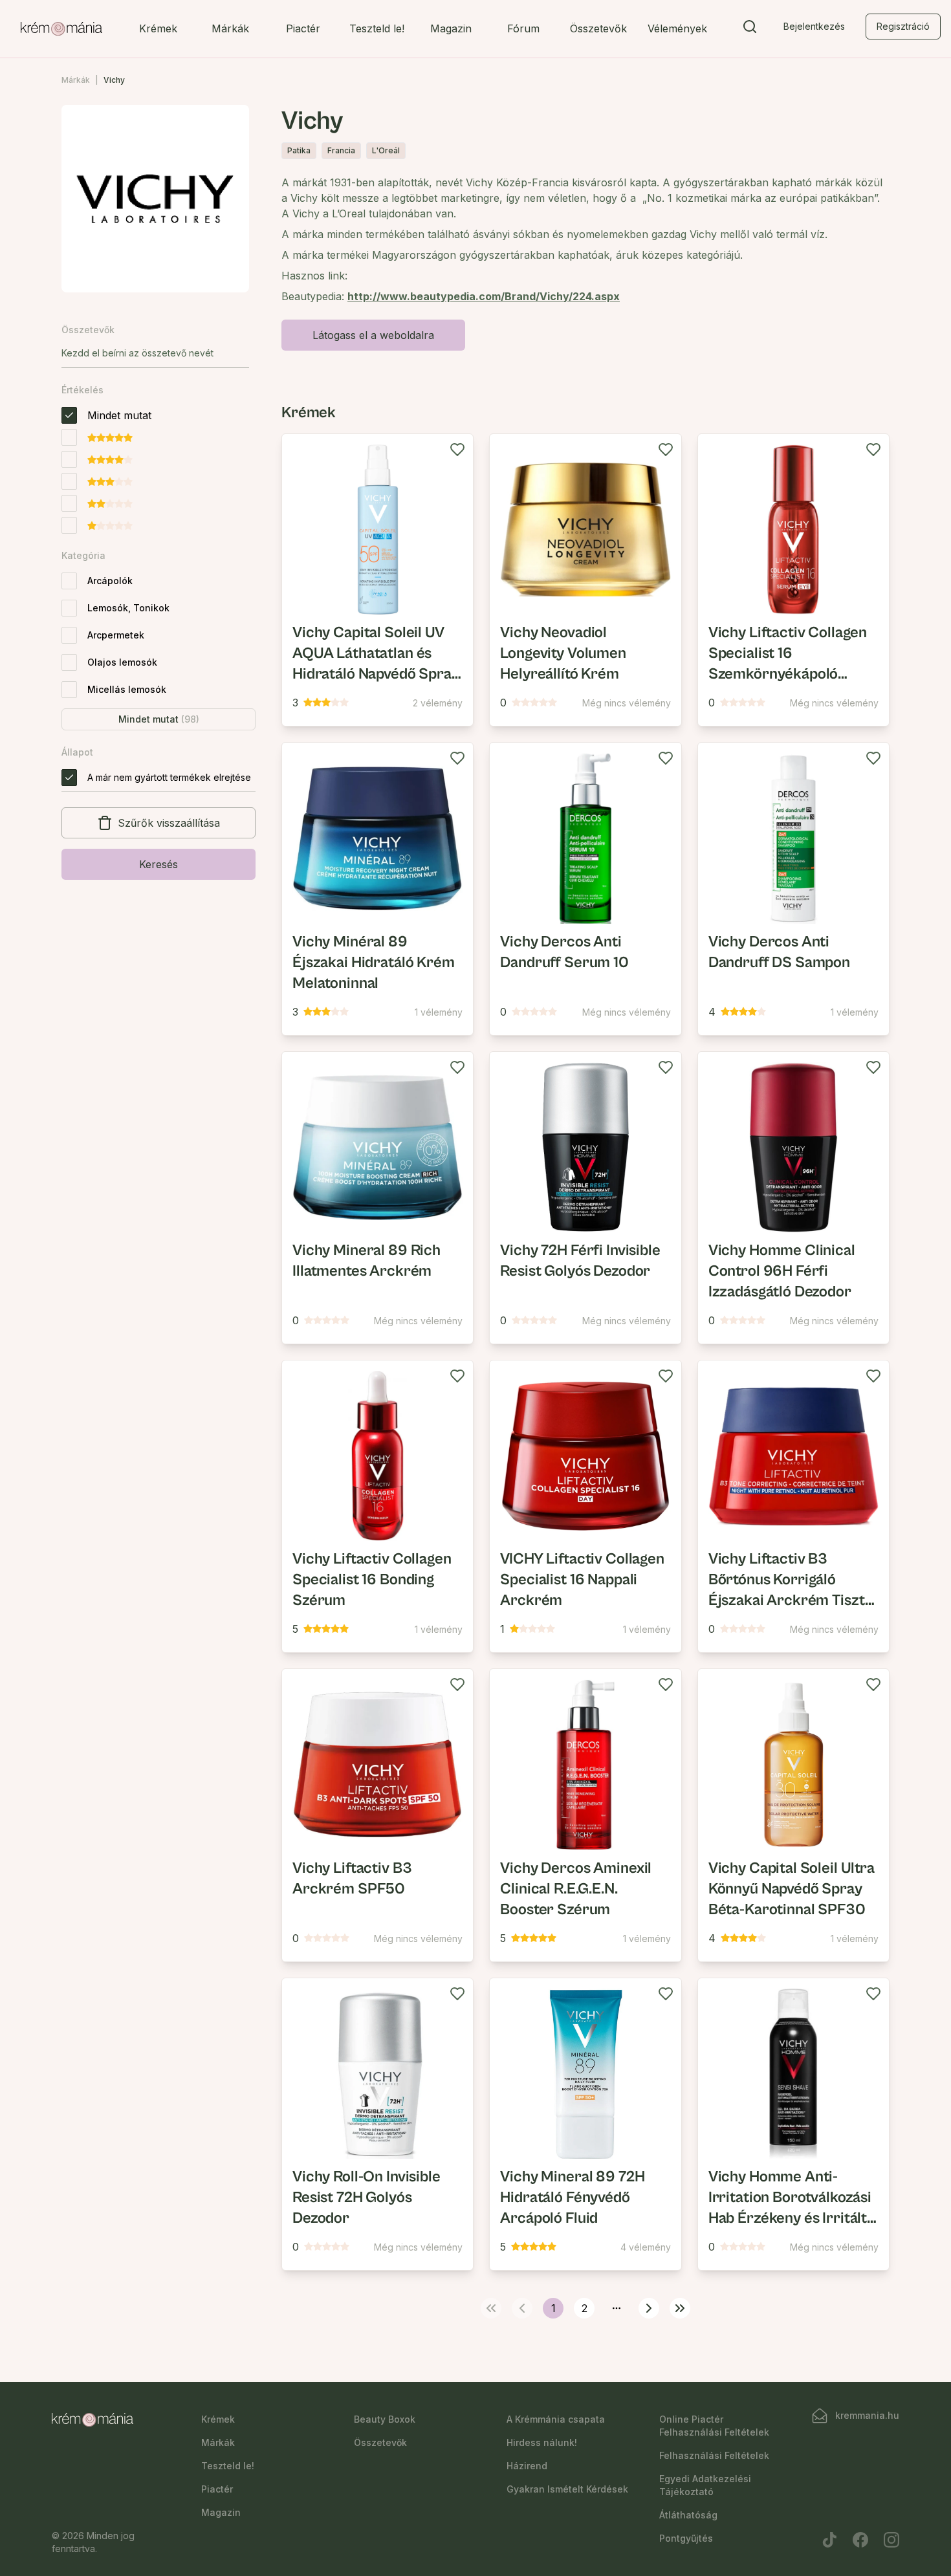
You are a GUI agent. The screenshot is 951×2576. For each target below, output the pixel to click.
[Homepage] (61, 29)
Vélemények (677, 28)
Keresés (158, 864)
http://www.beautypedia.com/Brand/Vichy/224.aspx (484, 296)
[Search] (750, 29)
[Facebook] (860, 2540)
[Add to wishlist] (457, 450)
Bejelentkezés (814, 26)
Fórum (523, 28)
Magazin (451, 28)
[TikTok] (829, 2540)
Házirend (527, 2466)
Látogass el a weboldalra (373, 335)
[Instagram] (891, 2540)
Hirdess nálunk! (542, 2442)
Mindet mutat (159, 719)
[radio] (69, 415)
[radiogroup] (106, 470)
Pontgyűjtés (686, 2538)
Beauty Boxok (385, 2419)
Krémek (158, 28)
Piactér (303, 28)
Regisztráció (903, 26)
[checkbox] (69, 581)
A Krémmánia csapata (556, 2419)
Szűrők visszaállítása (169, 823)
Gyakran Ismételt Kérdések (567, 2489)
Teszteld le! (377, 28)
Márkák (230, 28)
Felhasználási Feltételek (714, 2455)
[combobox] (155, 353)
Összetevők (598, 28)
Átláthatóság (688, 2515)
